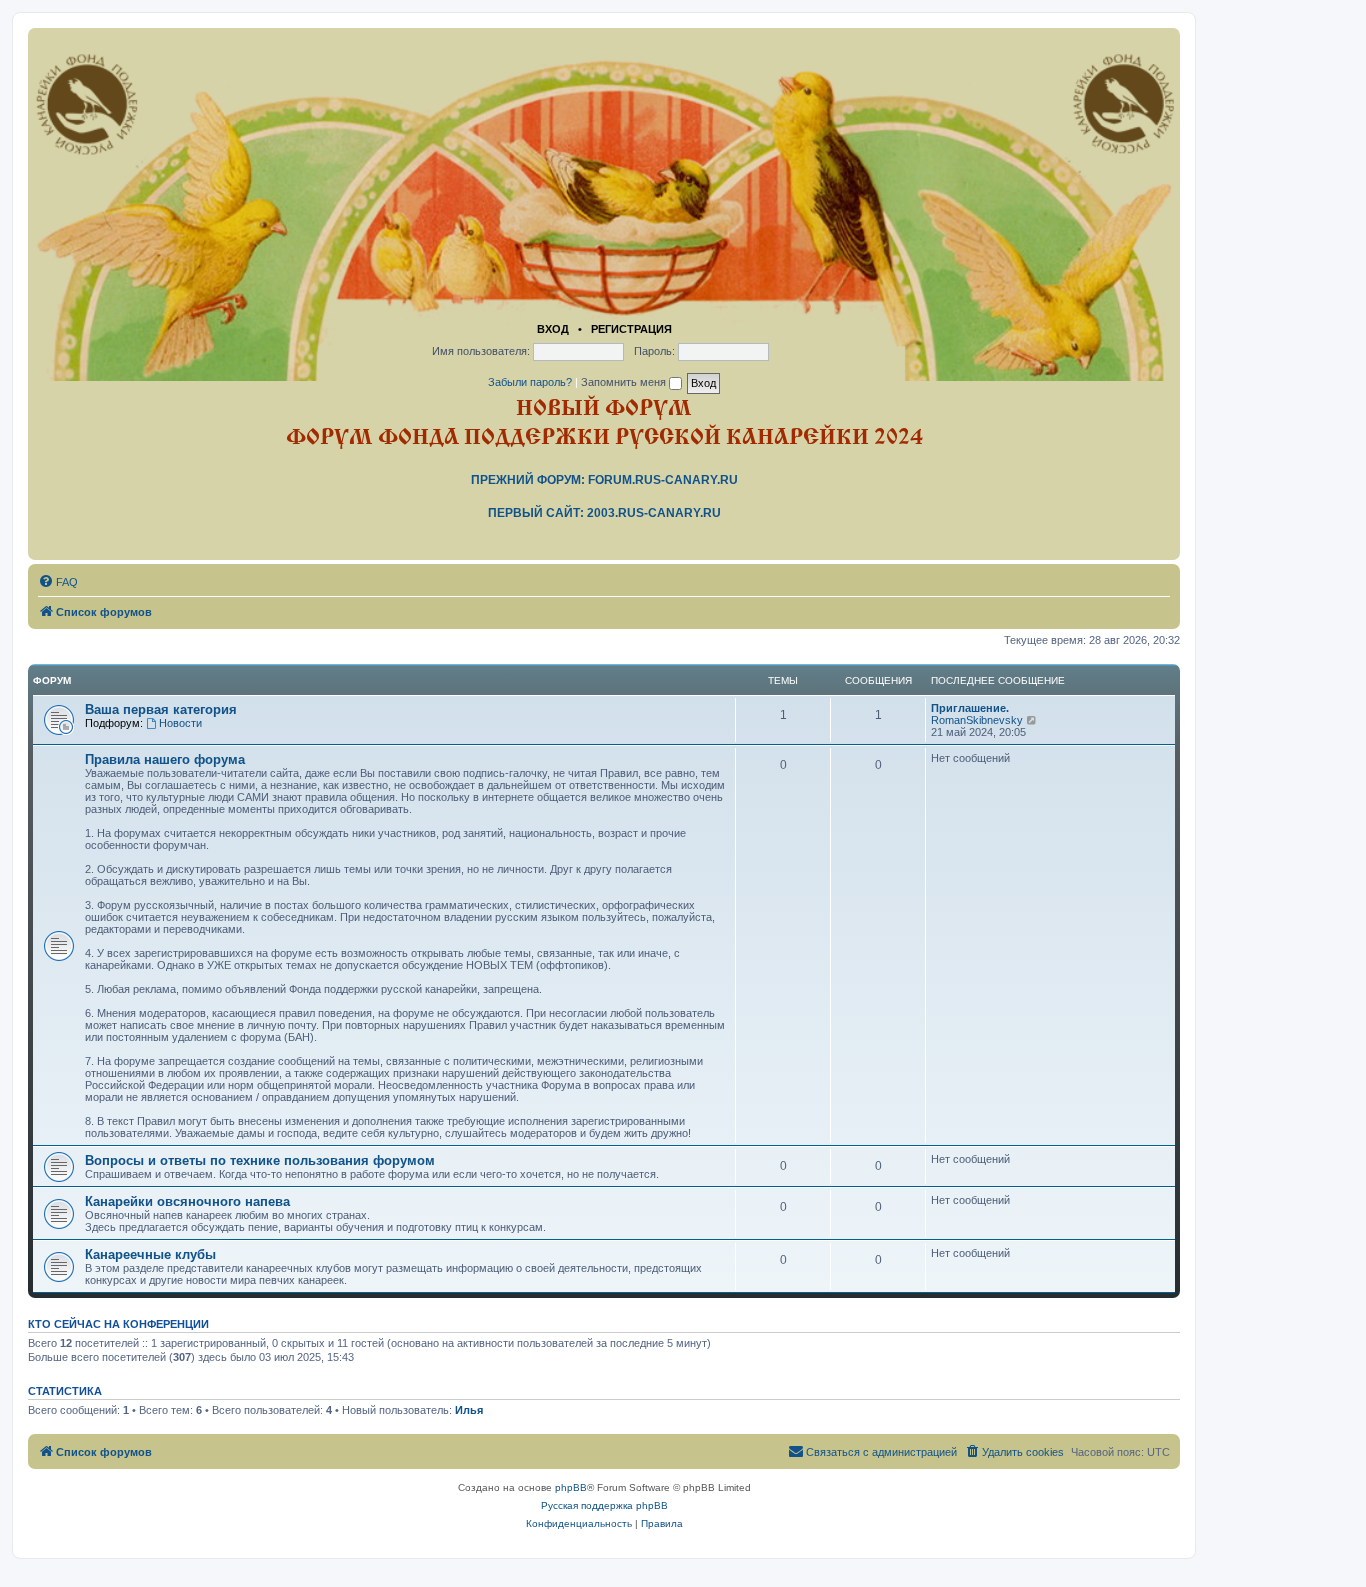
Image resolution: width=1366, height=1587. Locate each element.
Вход (553, 329)
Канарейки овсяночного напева (187, 1201)
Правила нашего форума (165, 759)
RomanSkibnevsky (977, 720)
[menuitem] (58, 582)
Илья (469, 1410)
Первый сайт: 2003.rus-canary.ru (604, 513)
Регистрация (631, 329)
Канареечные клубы (150, 1254)
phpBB (571, 1487)
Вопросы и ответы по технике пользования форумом (260, 1160)
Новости (180, 723)
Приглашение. (970, 708)
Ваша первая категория (161, 709)
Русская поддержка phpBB (604, 1505)
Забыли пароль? (530, 382)
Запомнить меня (625, 382)
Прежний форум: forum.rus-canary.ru (604, 480)
